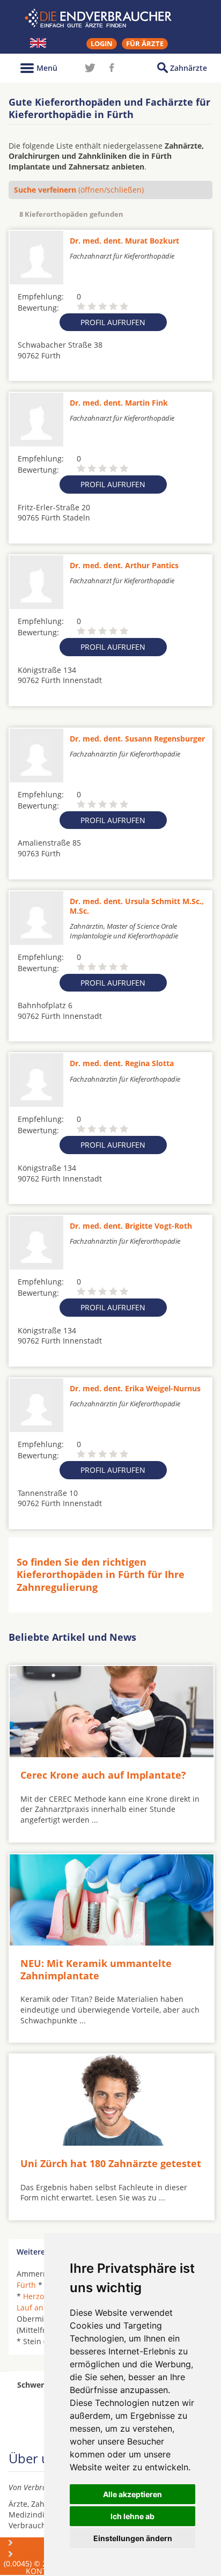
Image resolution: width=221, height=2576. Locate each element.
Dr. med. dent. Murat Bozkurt (124, 241)
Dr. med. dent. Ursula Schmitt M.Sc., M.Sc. (137, 906)
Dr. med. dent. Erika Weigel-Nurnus (135, 1388)
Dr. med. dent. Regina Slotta (122, 1063)
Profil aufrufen (113, 322)
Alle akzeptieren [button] (132, 2494)
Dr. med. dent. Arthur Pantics (124, 565)
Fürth (26, 2285)
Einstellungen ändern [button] (133, 2538)
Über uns (36, 2542)
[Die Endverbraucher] (110, 18)
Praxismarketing (48, 2554)
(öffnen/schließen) (79, 190)
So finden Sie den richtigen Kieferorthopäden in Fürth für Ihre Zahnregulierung (101, 1575)
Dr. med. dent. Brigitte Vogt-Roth (131, 1226)
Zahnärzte (189, 68)
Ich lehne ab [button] (132, 2516)
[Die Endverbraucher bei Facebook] (112, 68)
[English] (38, 43)
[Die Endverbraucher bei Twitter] (90, 68)
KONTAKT (43, 2571)
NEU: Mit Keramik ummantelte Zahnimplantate (96, 1969)
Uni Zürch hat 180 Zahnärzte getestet (111, 2163)
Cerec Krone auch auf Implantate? (103, 1775)
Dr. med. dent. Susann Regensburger (137, 739)
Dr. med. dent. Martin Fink (119, 403)
